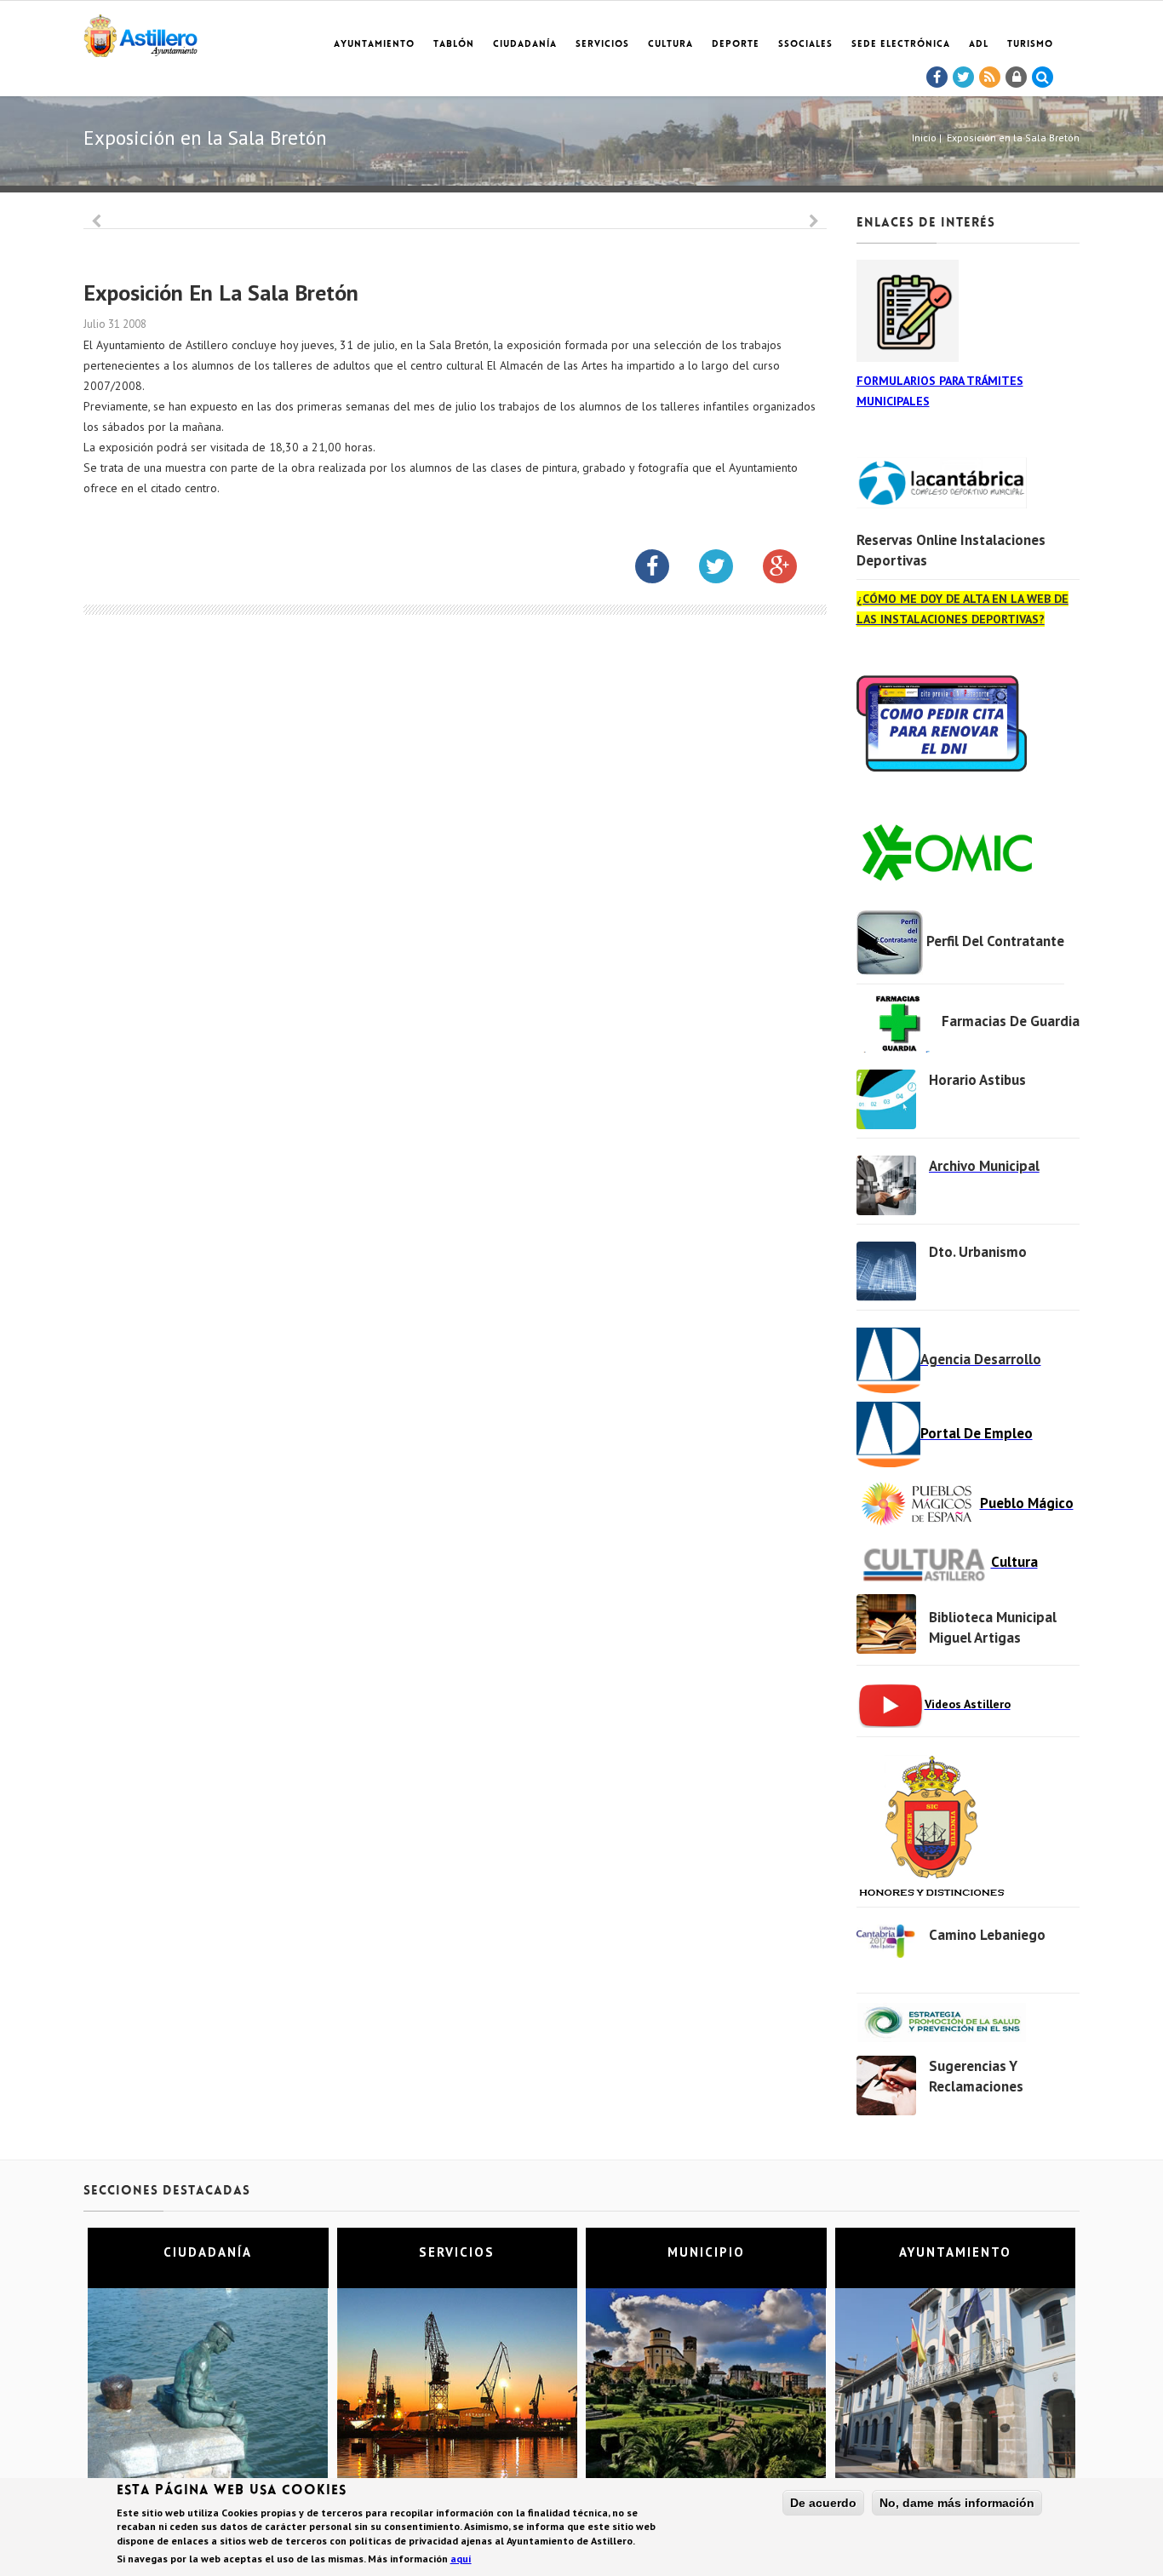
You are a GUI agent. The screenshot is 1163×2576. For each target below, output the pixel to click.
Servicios (602, 45)
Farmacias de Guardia (1011, 1021)
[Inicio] (140, 33)
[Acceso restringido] (1017, 77)
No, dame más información (957, 2503)
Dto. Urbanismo (978, 1252)
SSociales (805, 45)
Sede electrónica (901, 45)
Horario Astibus (977, 1080)
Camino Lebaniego (987, 1935)
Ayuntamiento (374, 45)
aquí (461, 2559)
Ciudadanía (525, 45)
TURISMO (1030, 45)
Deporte (736, 45)
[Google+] (793, 570)
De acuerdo (823, 2503)
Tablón (454, 45)
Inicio (924, 138)
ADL (979, 45)
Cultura (670, 45)
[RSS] (990, 77)
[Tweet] (964, 77)
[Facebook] (937, 77)
